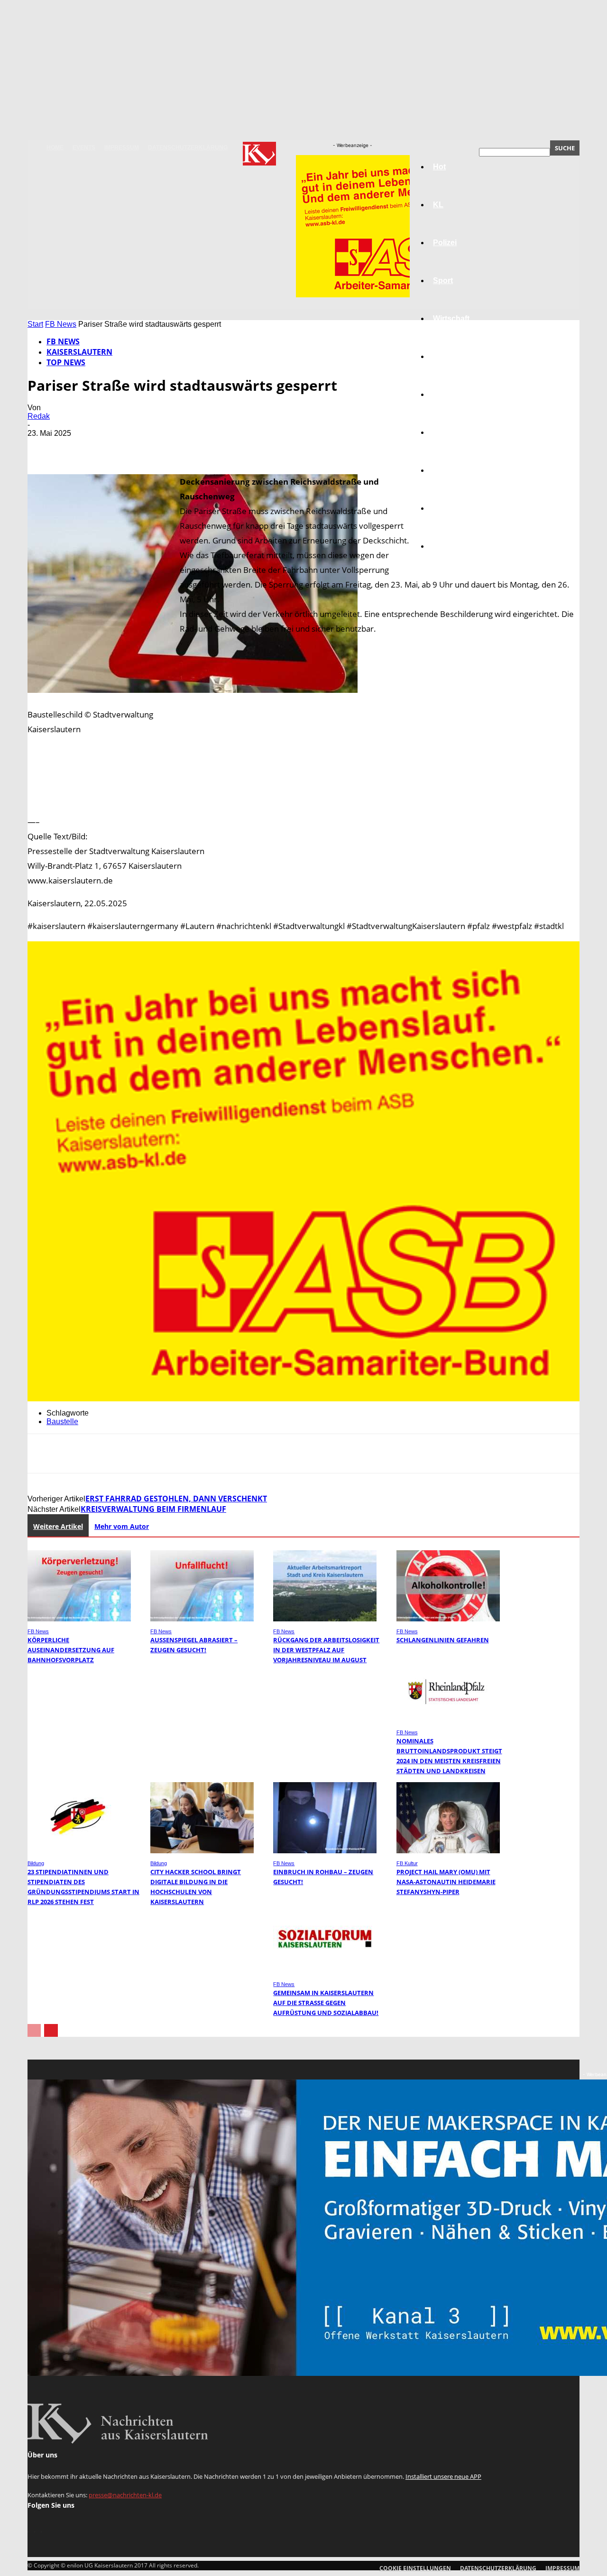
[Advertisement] (303, 803)
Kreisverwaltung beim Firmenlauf (153, 1509)
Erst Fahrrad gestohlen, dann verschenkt (176, 1499)
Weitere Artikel (58, 1526)
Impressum (122, 147)
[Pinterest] (111, 447)
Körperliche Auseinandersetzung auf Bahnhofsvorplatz (71, 1650)
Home (55, 147)
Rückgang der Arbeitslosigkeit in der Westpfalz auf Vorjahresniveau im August (326, 1650)
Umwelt (446, 432)
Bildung (447, 394)
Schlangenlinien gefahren (443, 1640)
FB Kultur (407, 1863)
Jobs (442, 356)
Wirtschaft (451, 318)
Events (84, 147)
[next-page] (51, 2030)
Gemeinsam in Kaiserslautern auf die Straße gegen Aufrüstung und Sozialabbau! (326, 2003)
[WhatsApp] (146, 447)
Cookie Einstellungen (415, 2568)
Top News (66, 362)
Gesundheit (454, 470)
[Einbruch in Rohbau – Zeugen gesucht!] (325, 1851)
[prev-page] (34, 2030)
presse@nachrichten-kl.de (125, 2495)
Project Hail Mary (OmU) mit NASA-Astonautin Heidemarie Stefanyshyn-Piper (446, 1882)
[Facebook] (43, 447)
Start (35, 324)
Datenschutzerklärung (188, 147)
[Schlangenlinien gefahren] (448, 1619)
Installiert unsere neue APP (443, 2476)
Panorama (451, 546)
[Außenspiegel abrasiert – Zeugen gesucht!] (202, 1619)
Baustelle (62, 1421)
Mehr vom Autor (122, 1526)
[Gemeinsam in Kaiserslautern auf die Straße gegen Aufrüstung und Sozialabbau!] (325, 1972)
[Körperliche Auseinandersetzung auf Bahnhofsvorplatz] (79, 1619)
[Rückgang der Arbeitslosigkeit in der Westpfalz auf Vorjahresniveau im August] (325, 1619)
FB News (61, 324)
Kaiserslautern (79, 352)
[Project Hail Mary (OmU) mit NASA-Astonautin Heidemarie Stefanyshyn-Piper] (448, 1851)
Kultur (444, 508)
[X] (77, 447)
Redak (39, 416)
